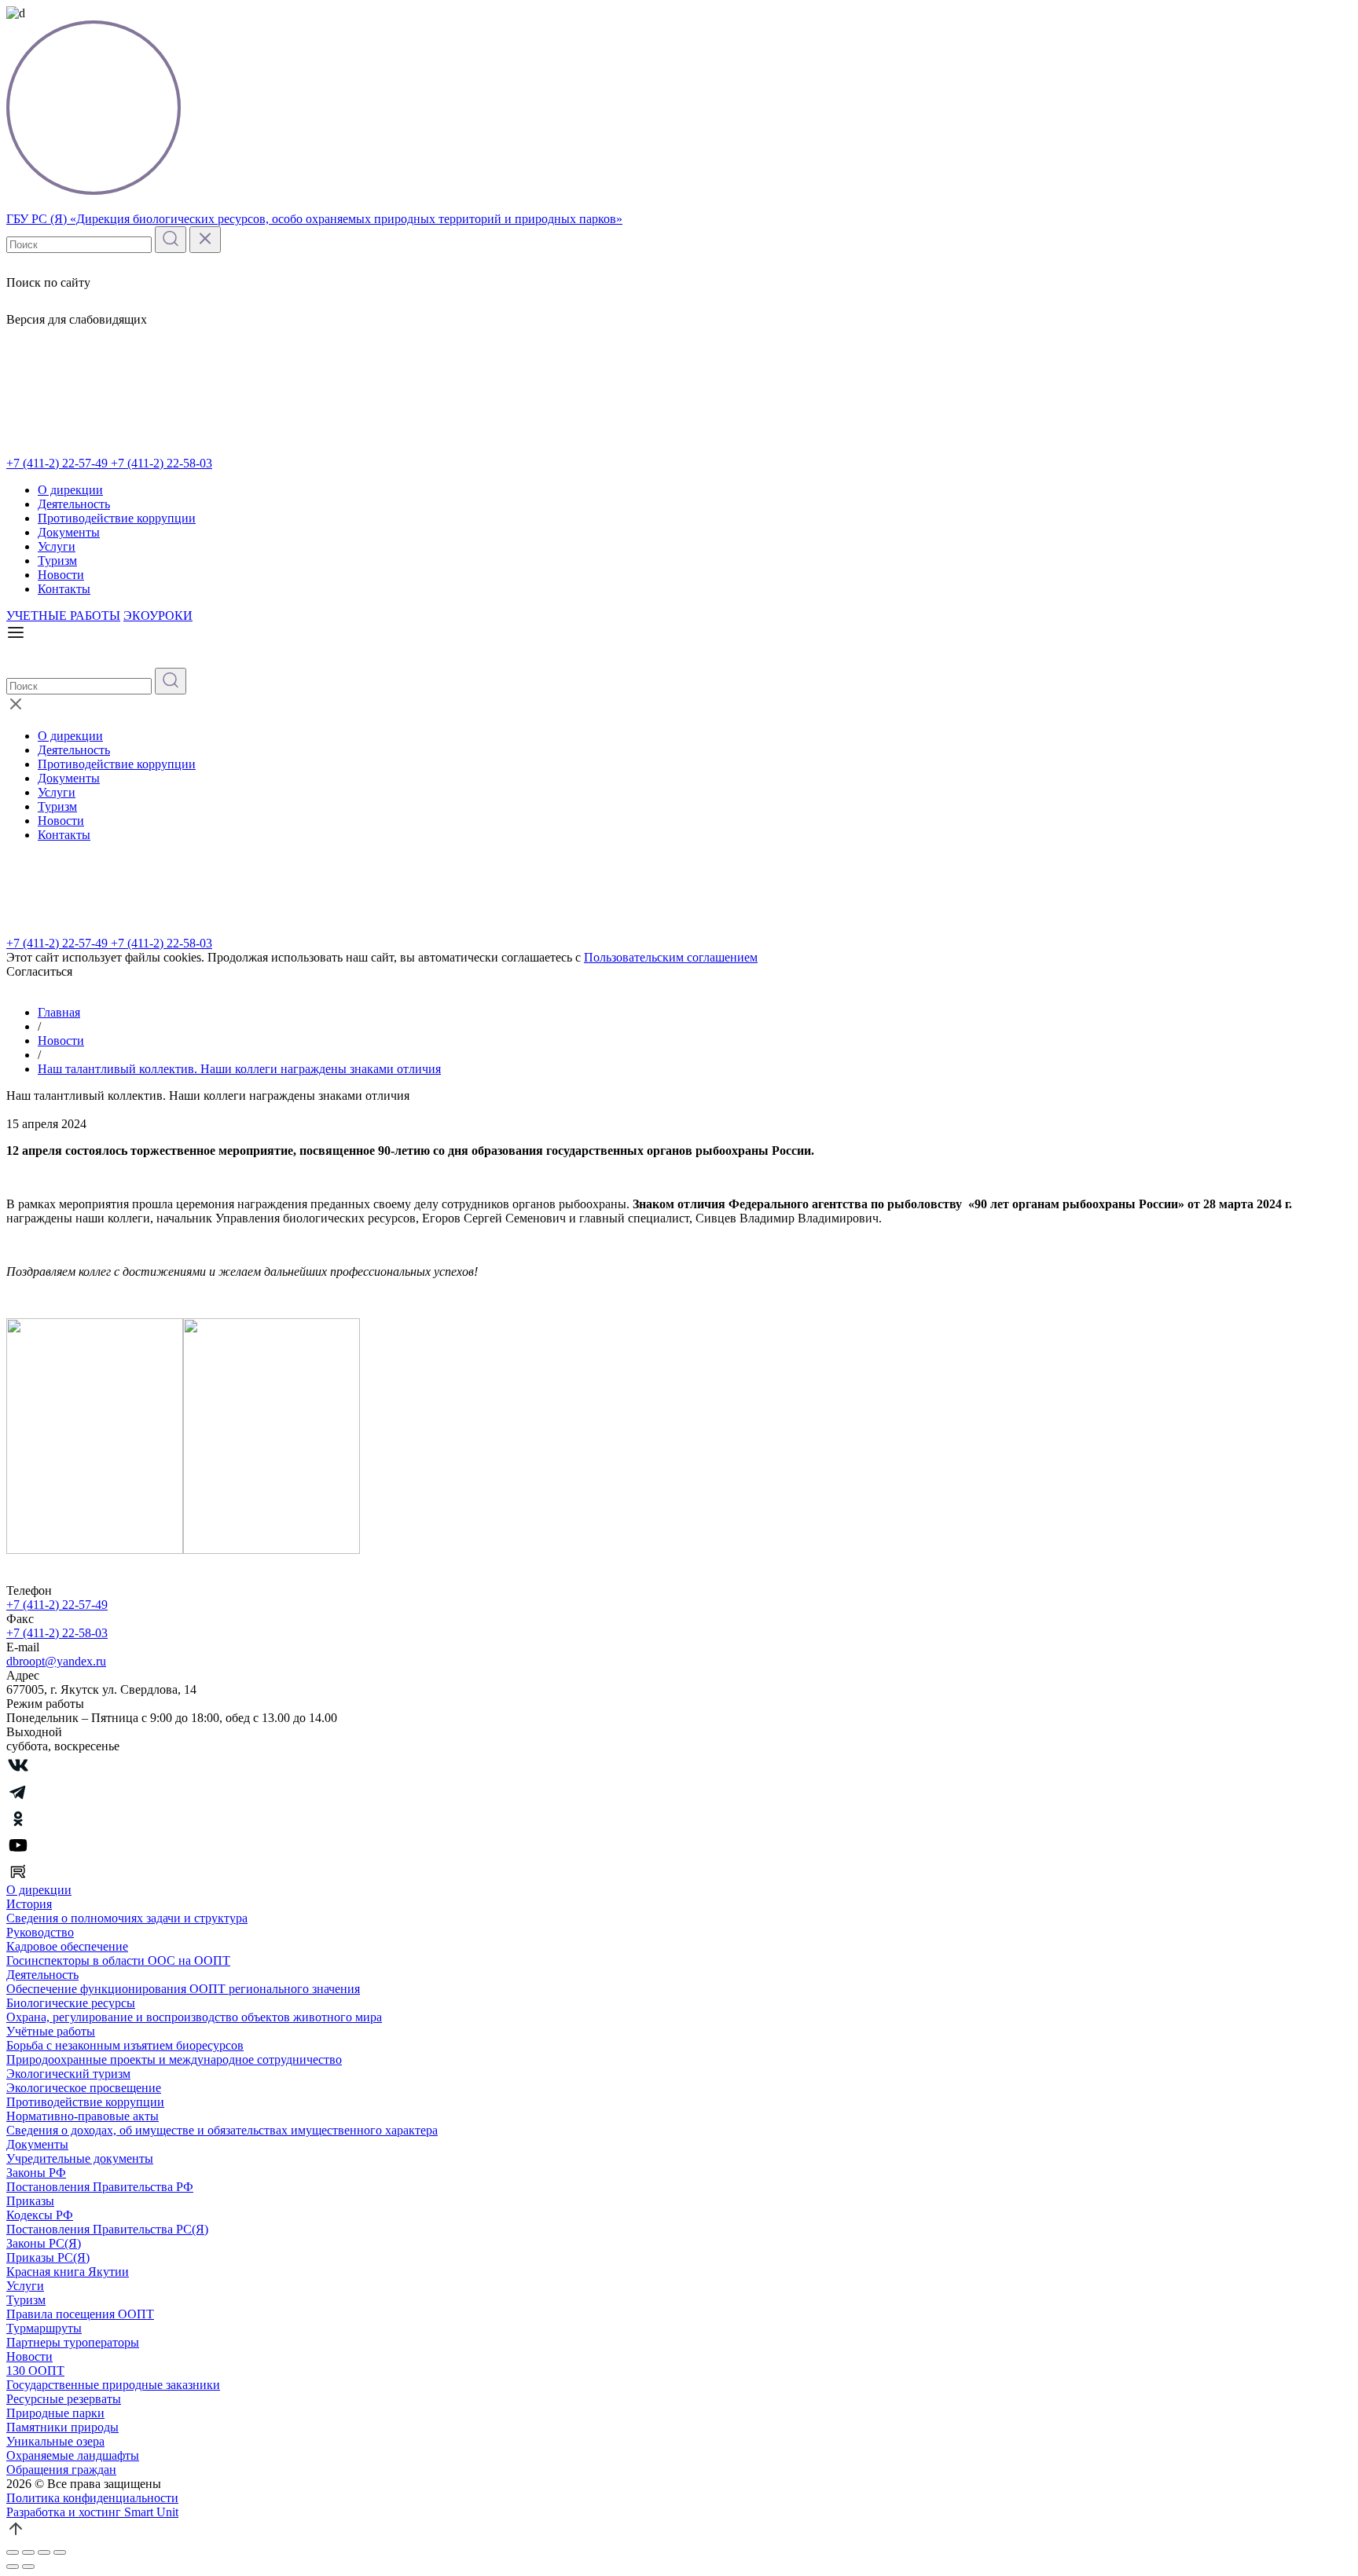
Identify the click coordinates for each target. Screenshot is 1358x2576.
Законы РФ (36, 2173)
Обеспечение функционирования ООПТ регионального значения (183, 1989)
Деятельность (74, 504)
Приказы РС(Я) (48, 2257)
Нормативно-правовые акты (83, 2116)
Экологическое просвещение (84, 2088)
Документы (69, 532)
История (29, 1904)
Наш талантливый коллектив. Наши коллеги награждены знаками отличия (239, 1069)
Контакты (64, 589)
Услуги (57, 546)
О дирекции (70, 490)
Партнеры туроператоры (73, 2342)
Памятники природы (62, 2427)
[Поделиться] (28, 2552)
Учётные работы (51, 2031)
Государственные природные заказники (113, 2385)
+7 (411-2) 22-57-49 (59, 463)
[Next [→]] (28, 2567)
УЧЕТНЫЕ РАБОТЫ (63, 616)
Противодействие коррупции (117, 518)
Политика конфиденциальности (92, 2498)
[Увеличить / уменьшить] (60, 2552)
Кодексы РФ (40, 2215)
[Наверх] (16, 2534)
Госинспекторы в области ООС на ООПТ (118, 1960)
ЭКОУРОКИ (158, 616)
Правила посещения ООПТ (80, 2314)
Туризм (57, 561)
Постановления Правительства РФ (100, 2187)
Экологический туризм (68, 2074)
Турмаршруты (44, 2328)
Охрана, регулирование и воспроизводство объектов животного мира (194, 2017)
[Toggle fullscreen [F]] (44, 2552)
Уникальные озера (55, 2441)
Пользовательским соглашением (671, 957)
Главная (59, 1012)
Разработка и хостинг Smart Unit (92, 2512)
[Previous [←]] (13, 2567)
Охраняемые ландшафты (73, 2455)
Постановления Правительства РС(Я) (107, 2229)
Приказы (30, 2201)
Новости (61, 575)
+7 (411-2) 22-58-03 (161, 463)
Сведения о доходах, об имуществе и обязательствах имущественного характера (222, 2130)
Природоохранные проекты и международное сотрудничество (174, 2059)
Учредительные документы (80, 2158)
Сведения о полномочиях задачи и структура (127, 1918)
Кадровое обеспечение (67, 1946)
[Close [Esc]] (13, 2552)
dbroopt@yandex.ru (56, 1661)
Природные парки (55, 2413)
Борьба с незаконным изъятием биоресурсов (125, 2045)
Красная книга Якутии (68, 2272)
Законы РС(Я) (44, 2243)
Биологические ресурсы (71, 2003)
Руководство (40, 1932)
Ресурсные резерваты (64, 2399)
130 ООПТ (35, 2371)
